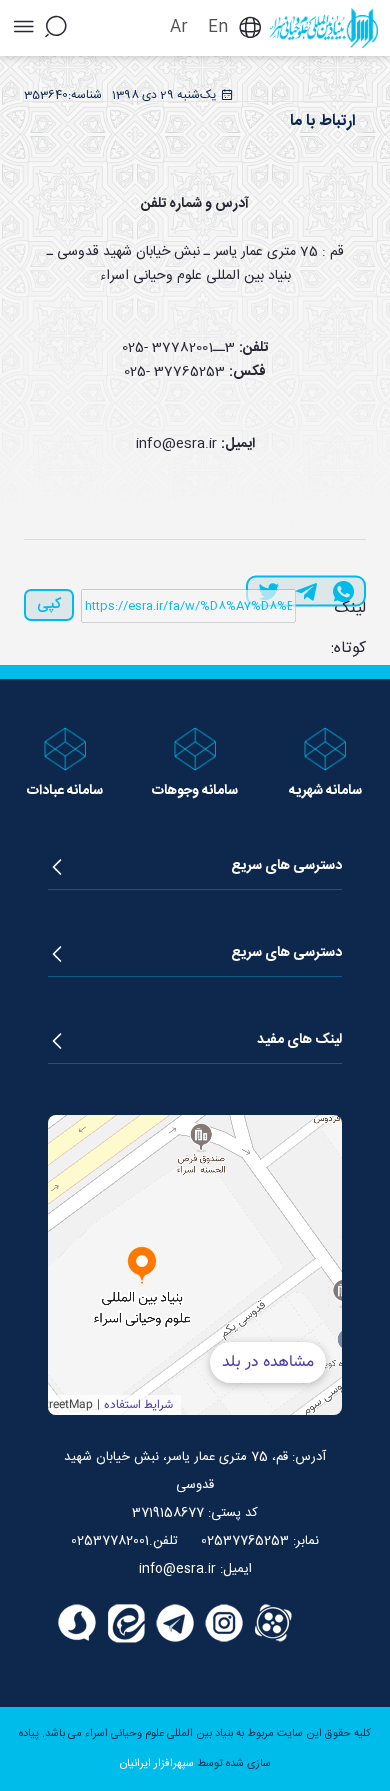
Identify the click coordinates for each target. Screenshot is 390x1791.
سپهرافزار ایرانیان (157, 1764)
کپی (49, 604)
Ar (179, 27)
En (218, 27)
